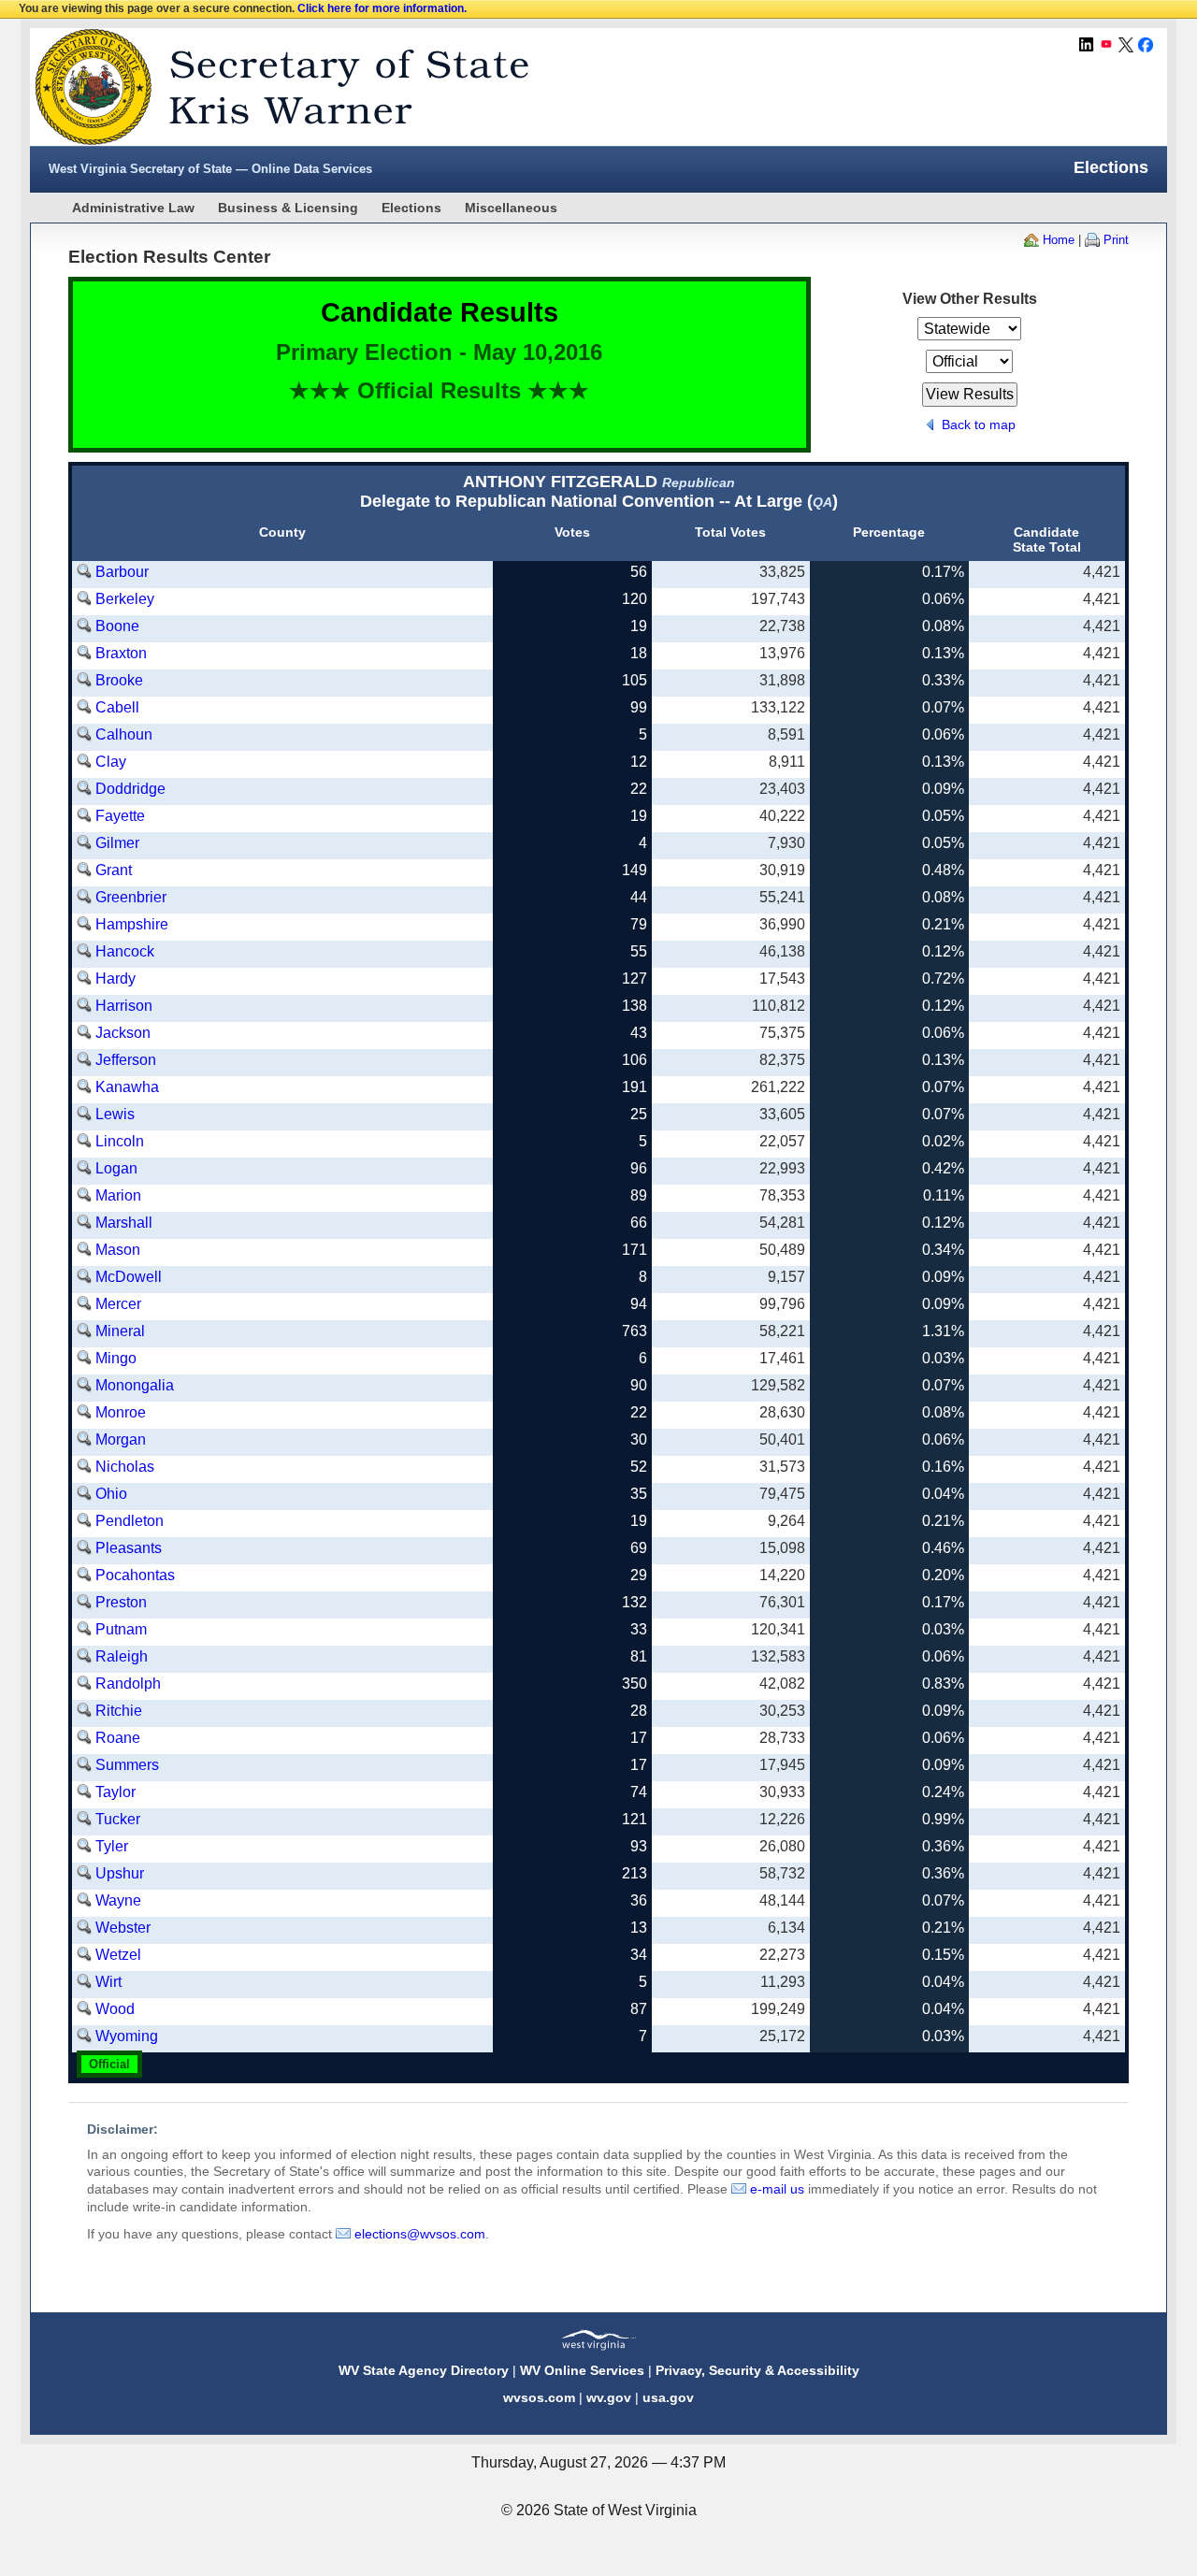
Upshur (120, 1873)
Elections (411, 208)
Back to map (979, 425)
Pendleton (130, 1521)
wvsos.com (539, 2397)
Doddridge (130, 789)
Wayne (118, 1900)
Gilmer (117, 843)
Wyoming (127, 2036)
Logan (116, 1168)
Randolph (128, 1684)
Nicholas (125, 1467)
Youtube (1106, 45)
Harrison (124, 1006)
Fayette (120, 816)
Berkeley (125, 599)
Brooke (119, 680)
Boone (117, 626)
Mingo (116, 1358)
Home (1059, 240)
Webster (123, 1928)
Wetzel (118, 1955)
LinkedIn (1087, 45)
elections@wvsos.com (420, 2234)
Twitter (1126, 45)
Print (1116, 240)
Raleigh (122, 1656)
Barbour (122, 572)
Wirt (108, 1982)
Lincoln (120, 1141)
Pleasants (129, 1548)
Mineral (120, 1331)
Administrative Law (133, 208)
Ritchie (119, 1711)
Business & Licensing (288, 208)
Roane (118, 1738)
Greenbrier (131, 897)
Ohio (111, 1494)
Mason (118, 1250)
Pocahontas (135, 1575)
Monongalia (135, 1385)
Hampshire (132, 924)
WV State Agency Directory (424, 2370)
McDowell (129, 1277)
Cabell (117, 707)
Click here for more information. (382, 8)
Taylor (115, 1792)
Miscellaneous (511, 208)
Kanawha (127, 1087)
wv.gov (609, 2397)
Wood (115, 2009)
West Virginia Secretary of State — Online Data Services (210, 169)
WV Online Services (582, 2370)
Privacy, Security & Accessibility (757, 2370)
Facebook (1146, 45)
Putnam (121, 1629)
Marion (118, 1195)
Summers (127, 1765)
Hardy (115, 979)
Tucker (118, 1819)
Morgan (121, 1439)
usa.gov (668, 2397)
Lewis (115, 1114)
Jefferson (126, 1060)
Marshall (124, 1223)
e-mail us (777, 2189)
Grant (114, 870)
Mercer (118, 1304)
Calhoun (124, 734)
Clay (111, 762)
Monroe (121, 1412)
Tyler (112, 1846)
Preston (121, 1602)
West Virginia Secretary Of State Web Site (271, 87)
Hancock (125, 951)
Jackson (123, 1033)
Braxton (121, 653)
